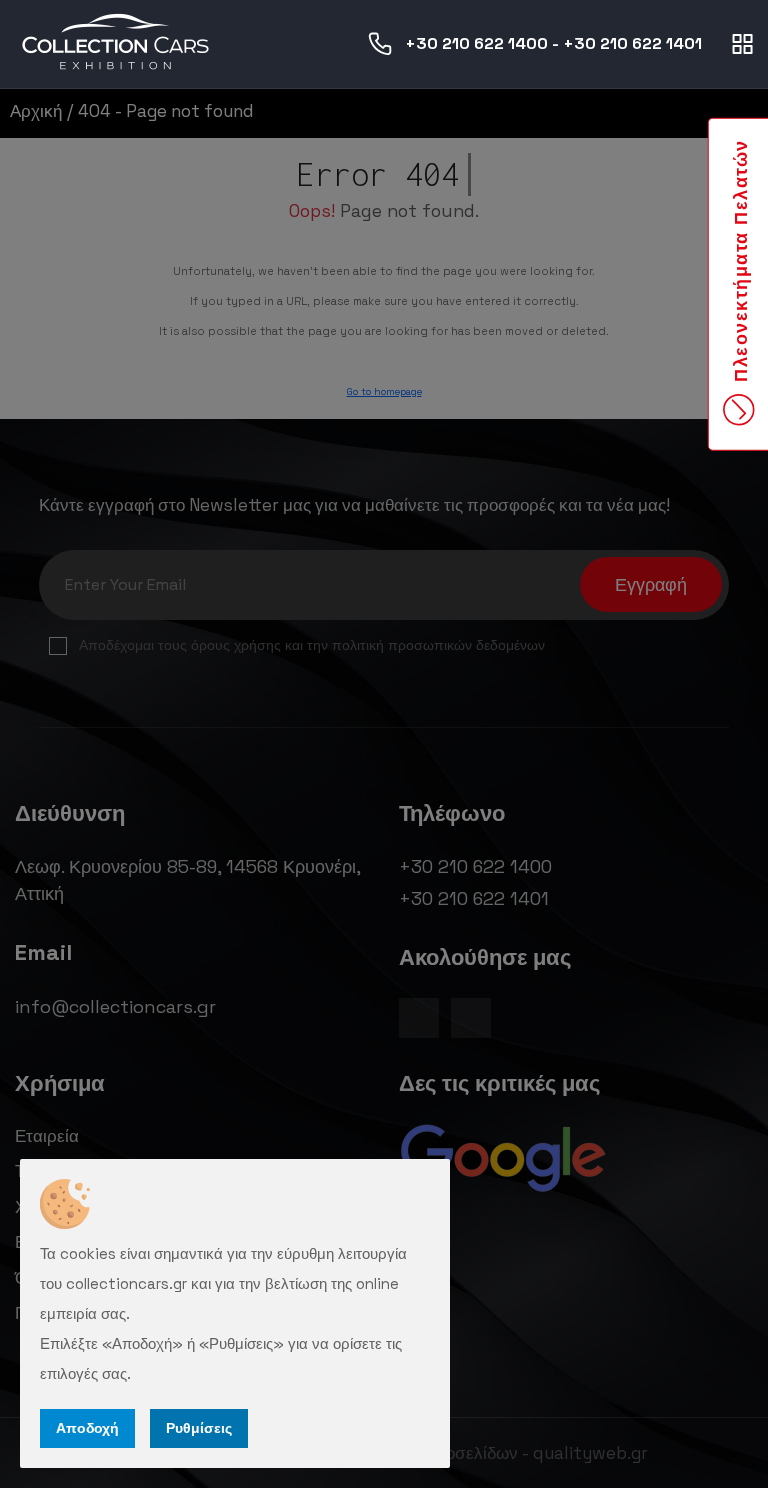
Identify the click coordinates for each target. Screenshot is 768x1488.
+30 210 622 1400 (476, 43)
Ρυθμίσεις (199, 1428)
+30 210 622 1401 (632, 43)
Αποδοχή (87, 1428)
